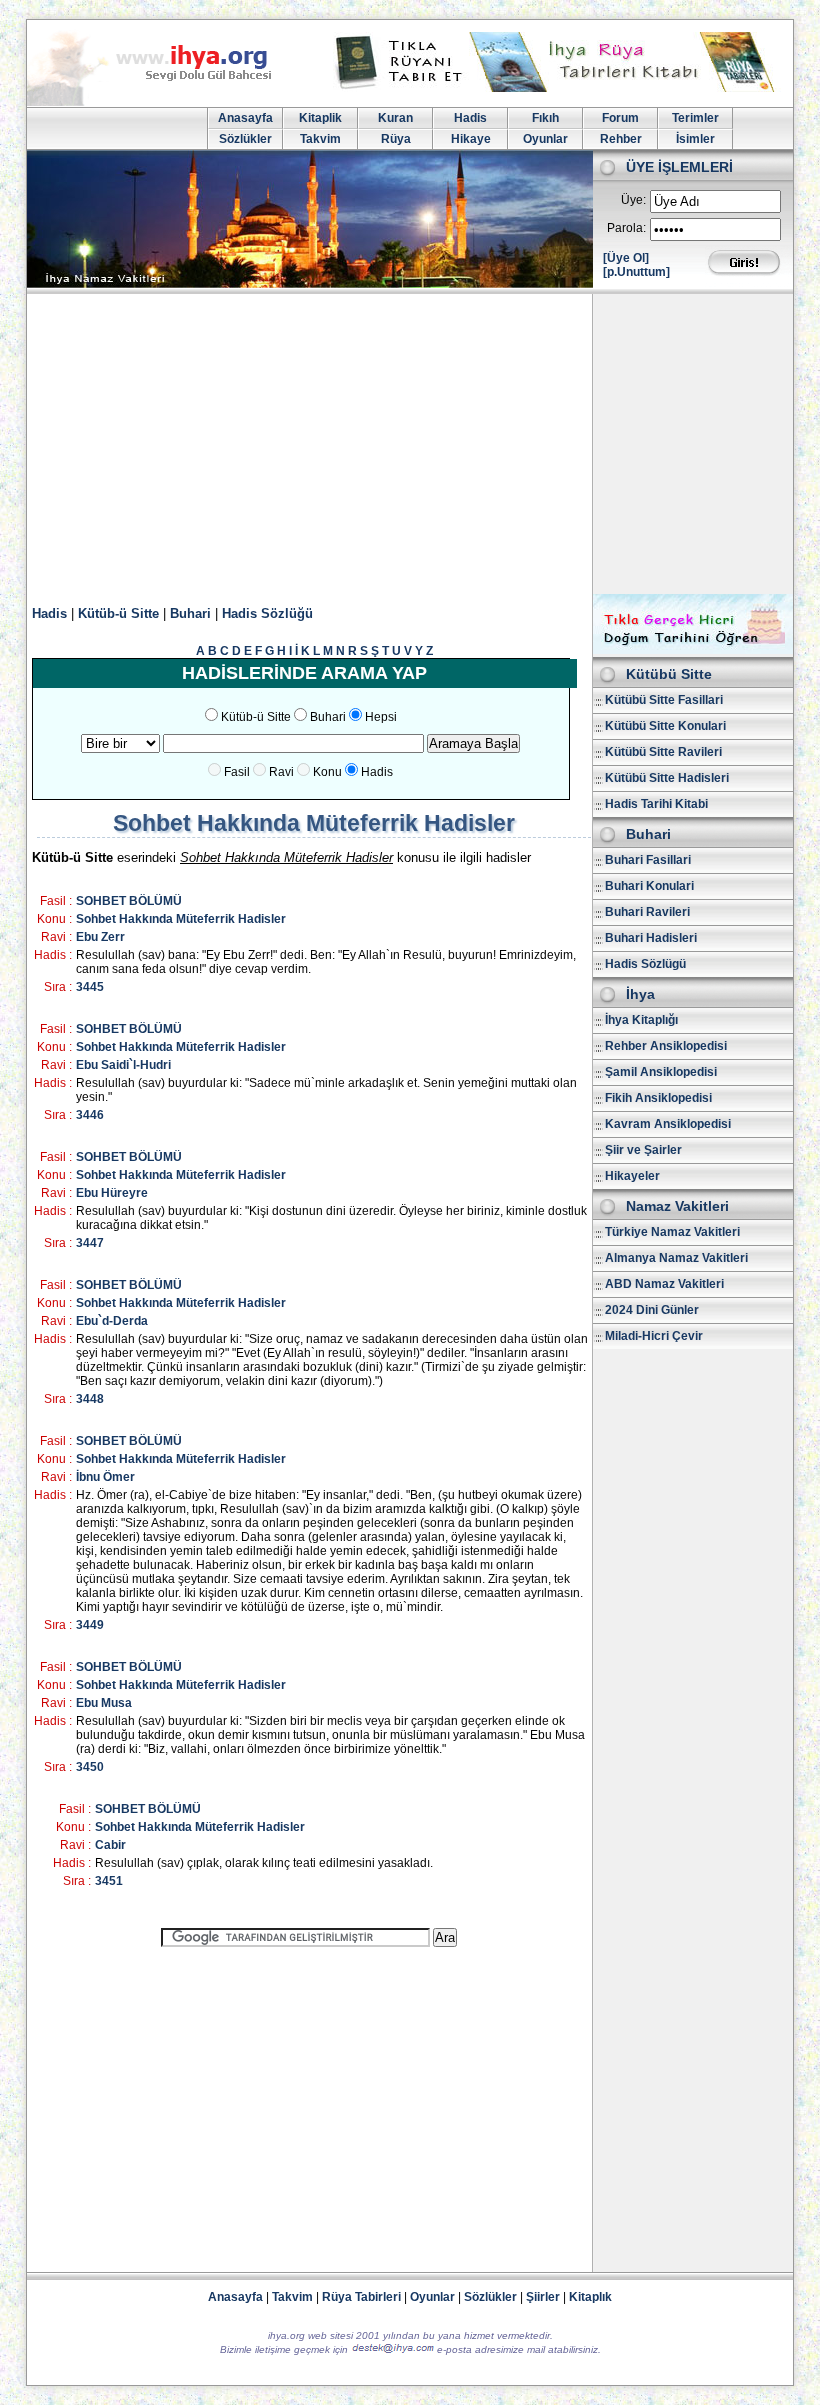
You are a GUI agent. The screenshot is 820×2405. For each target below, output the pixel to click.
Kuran (395, 118)
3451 (109, 1881)
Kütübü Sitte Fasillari (664, 700)
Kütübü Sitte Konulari (665, 726)
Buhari (190, 613)
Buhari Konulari (649, 886)
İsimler (695, 139)
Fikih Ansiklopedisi (658, 1098)
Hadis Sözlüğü (267, 613)
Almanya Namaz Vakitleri (676, 1258)
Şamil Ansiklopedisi (661, 1072)
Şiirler (543, 2297)
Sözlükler (245, 139)
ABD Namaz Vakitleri (664, 1284)
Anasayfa (245, 118)
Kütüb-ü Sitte (118, 613)
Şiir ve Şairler (643, 1150)
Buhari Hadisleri (651, 938)
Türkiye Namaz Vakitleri (672, 1232)
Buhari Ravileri (647, 912)
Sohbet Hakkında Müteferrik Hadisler (181, 919)
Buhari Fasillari (648, 860)
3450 (90, 1767)
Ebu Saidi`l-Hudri (123, 1065)
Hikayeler (632, 1176)
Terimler (695, 118)
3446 (90, 1115)
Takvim (320, 139)
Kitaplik (320, 118)
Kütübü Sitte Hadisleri (667, 778)
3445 (90, 987)
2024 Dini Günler (652, 1310)
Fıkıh (545, 118)
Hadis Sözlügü (645, 964)
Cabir (110, 1845)
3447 (90, 1243)
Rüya (396, 139)
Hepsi (381, 717)
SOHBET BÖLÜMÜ (129, 901)
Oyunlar (545, 139)
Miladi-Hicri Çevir (654, 1336)
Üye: (633, 200)
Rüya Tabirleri (361, 2297)
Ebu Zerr (100, 937)
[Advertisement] (410, 444)
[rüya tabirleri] (559, 88)
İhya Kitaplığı (641, 1020)
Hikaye (471, 139)
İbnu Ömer (105, 1477)
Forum (620, 118)
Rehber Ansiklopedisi (666, 1046)
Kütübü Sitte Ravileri (663, 752)
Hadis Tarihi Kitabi (656, 804)
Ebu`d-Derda (112, 1321)
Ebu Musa (104, 1703)
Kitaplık (590, 2297)
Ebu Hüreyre (112, 1193)
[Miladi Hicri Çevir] (693, 650)
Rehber (621, 139)
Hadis (470, 118)
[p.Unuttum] (636, 272)
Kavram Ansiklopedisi (668, 1124)
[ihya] (168, 102)
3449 (90, 1625)
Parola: (626, 228)
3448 (90, 1399)
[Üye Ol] (626, 258)
